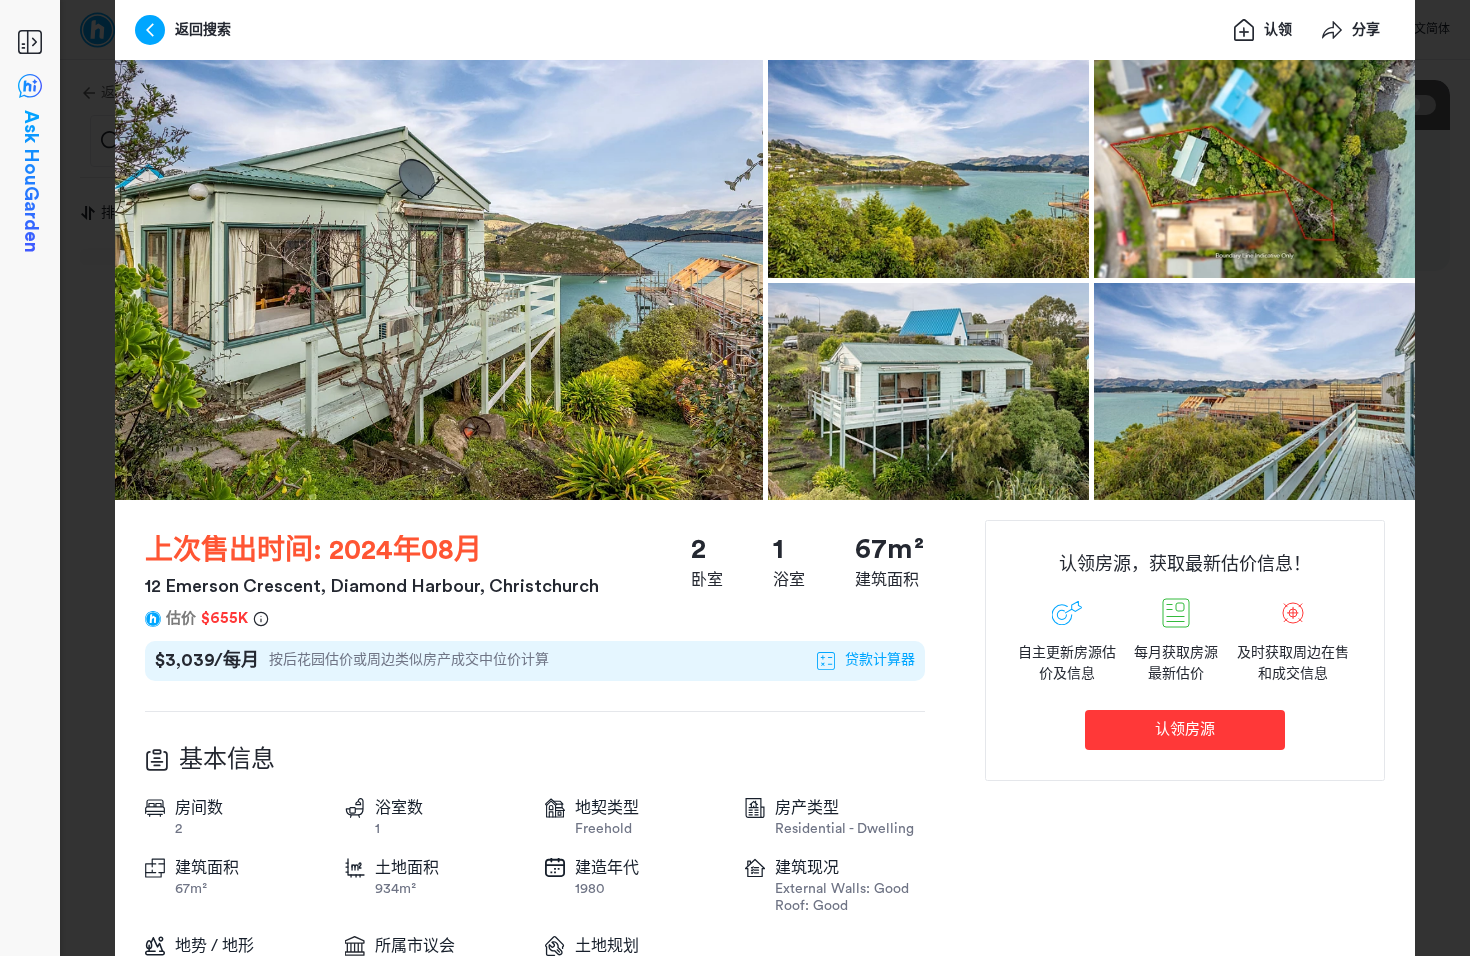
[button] (439, 280)
